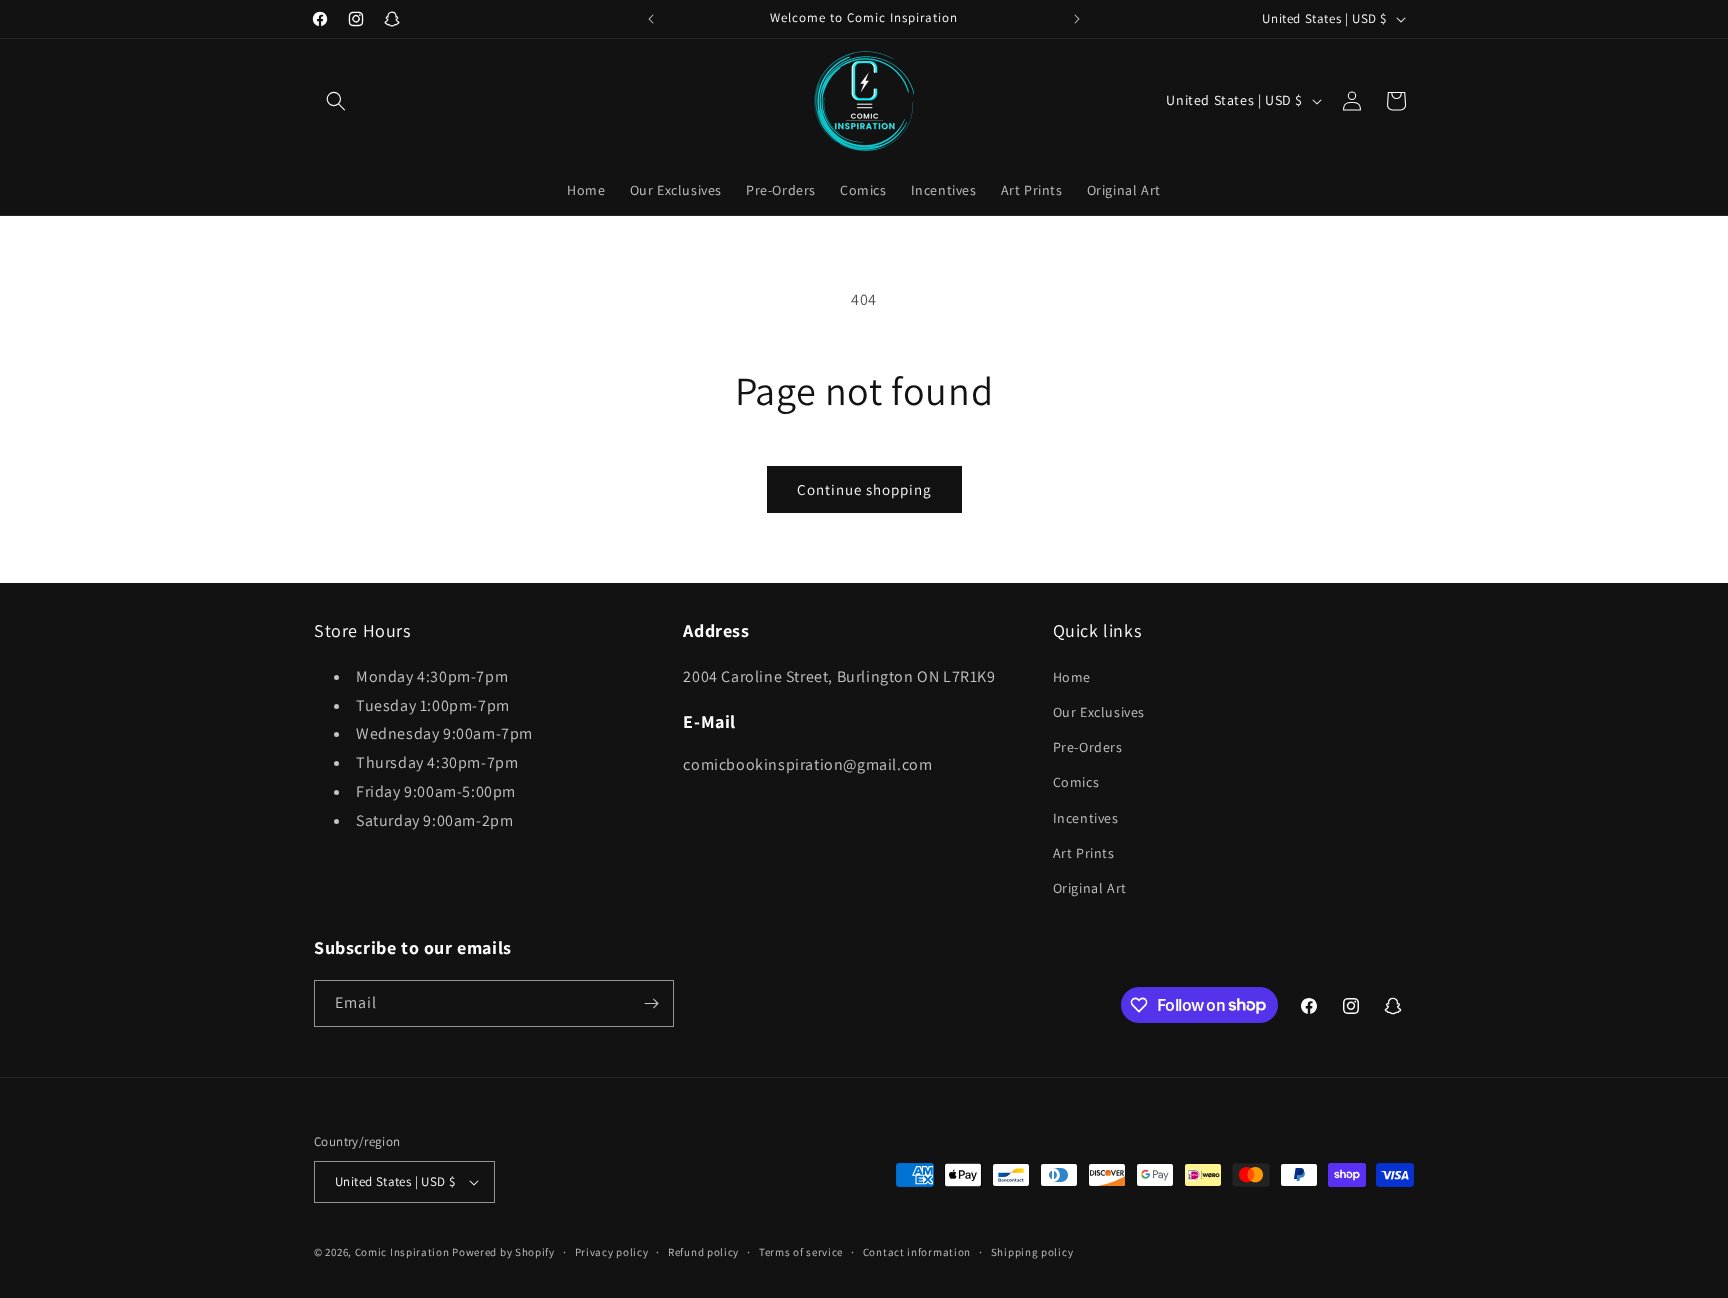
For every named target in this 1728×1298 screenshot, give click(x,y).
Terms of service (801, 1252)
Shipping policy (1032, 1252)
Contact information (917, 1252)
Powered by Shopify (503, 1252)
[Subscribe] (651, 1003)
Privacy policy (612, 1252)
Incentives (1086, 818)
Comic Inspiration (402, 1252)
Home (1072, 677)
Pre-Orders (1088, 747)
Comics (1076, 782)
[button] (336, 101)
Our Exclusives (1099, 712)
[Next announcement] (1077, 19)
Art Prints (1084, 853)
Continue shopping (864, 489)
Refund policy (703, 1252)
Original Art (1090, 888)
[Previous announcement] (651, 19)
